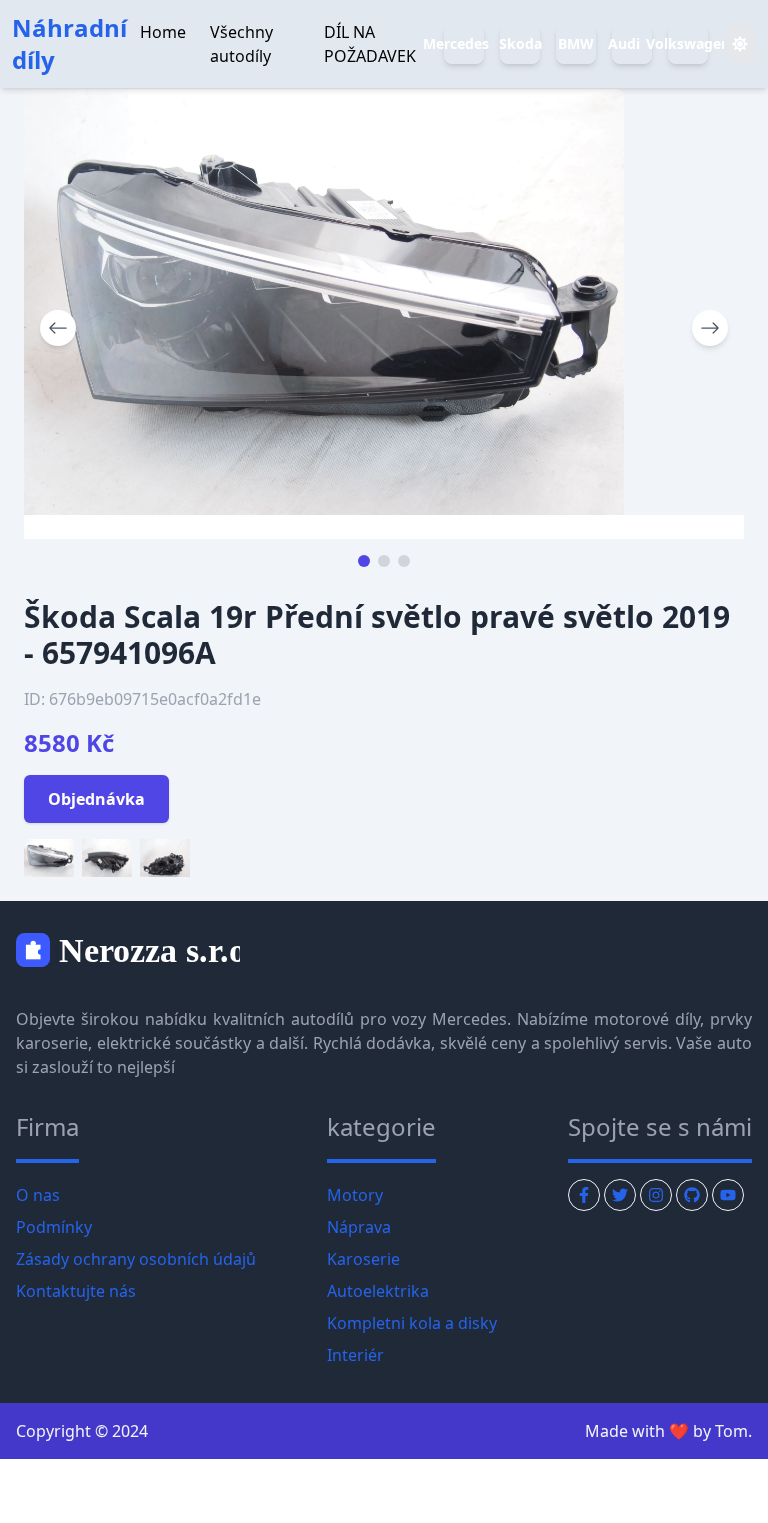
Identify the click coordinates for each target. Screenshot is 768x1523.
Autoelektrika (378, 1291)
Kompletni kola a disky (412, 1323)
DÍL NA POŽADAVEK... (537, 31)
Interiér (355, 1355)
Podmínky (54, 1227)
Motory (355, 1195)
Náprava (359, 1227)
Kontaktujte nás (76, 1291)
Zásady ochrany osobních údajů (136, 1259)
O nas (38, 1195)
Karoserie (363, 1259)
